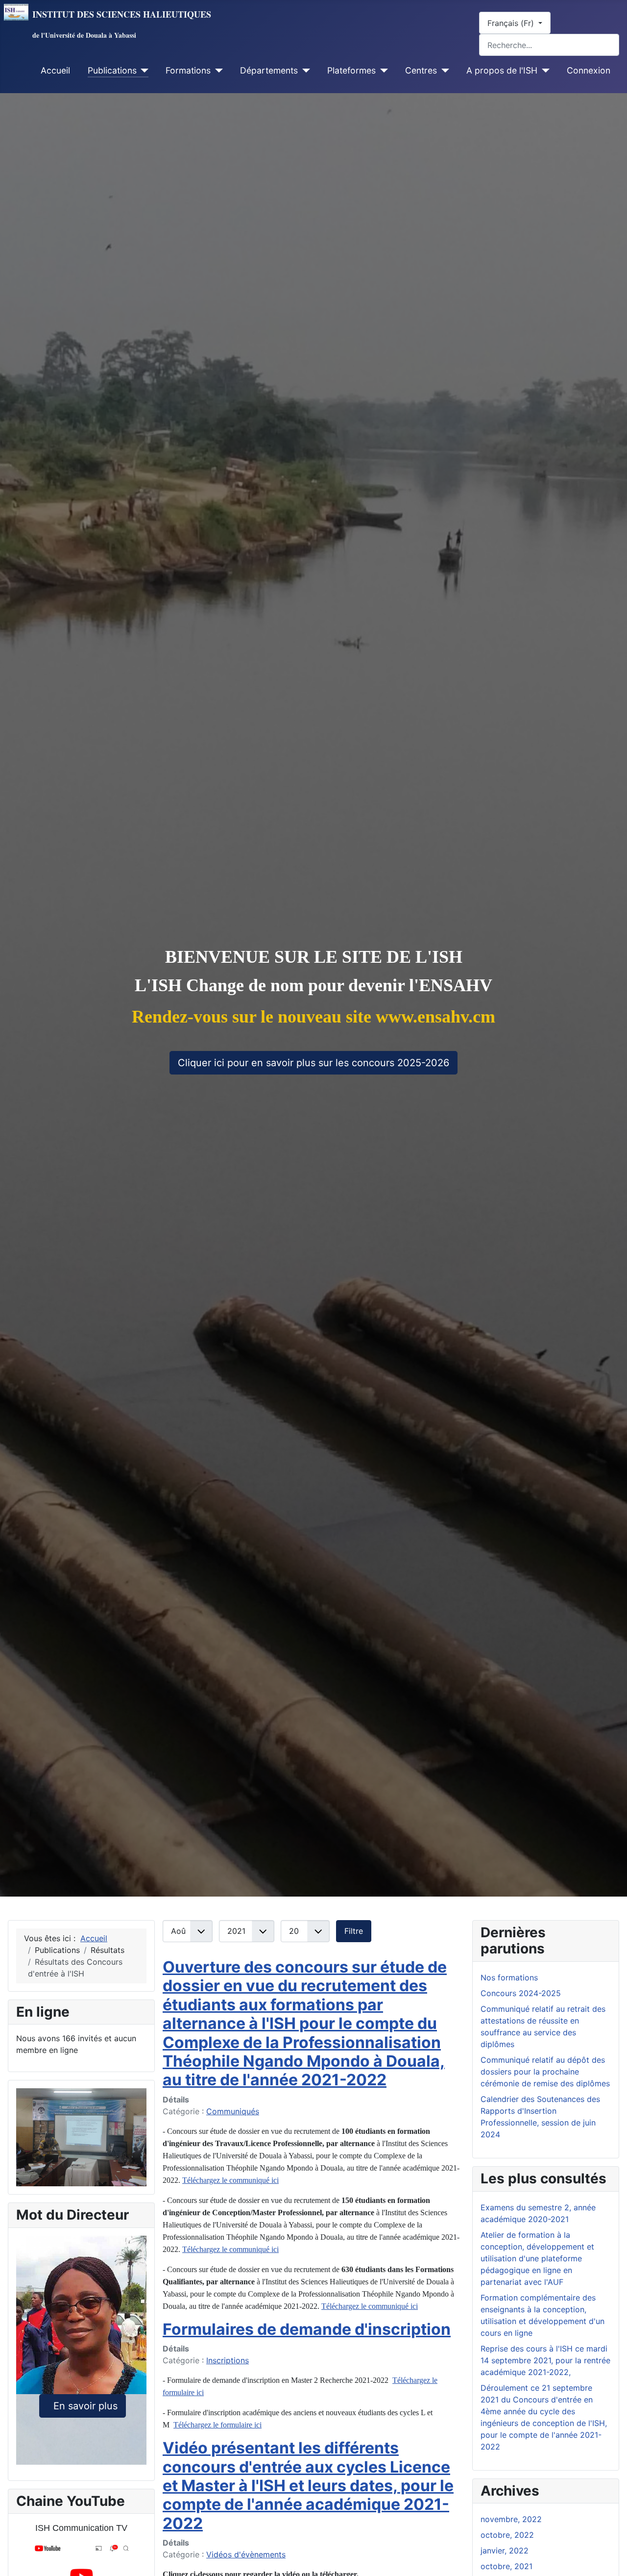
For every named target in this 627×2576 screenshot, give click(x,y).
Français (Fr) (512, 23)
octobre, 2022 (507, 2535)
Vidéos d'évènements (246, 2554)
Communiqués (233, 2111)
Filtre (354, 1931)
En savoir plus (83, 2406)
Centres (421, 70)
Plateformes (351, 70)
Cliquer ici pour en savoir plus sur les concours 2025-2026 (313, 1063)
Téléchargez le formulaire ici (217, 2425)
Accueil (55, 70)
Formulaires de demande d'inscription (307, 2329)
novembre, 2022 (511, 2519)
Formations (188, 70)
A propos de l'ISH (502, 70)
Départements (269, 70)
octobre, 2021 (506, 2566)
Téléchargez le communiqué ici (230, 2180)
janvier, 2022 (505, 2551)
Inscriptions (228, 2360)
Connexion (589, 70)
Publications (112, 70)
